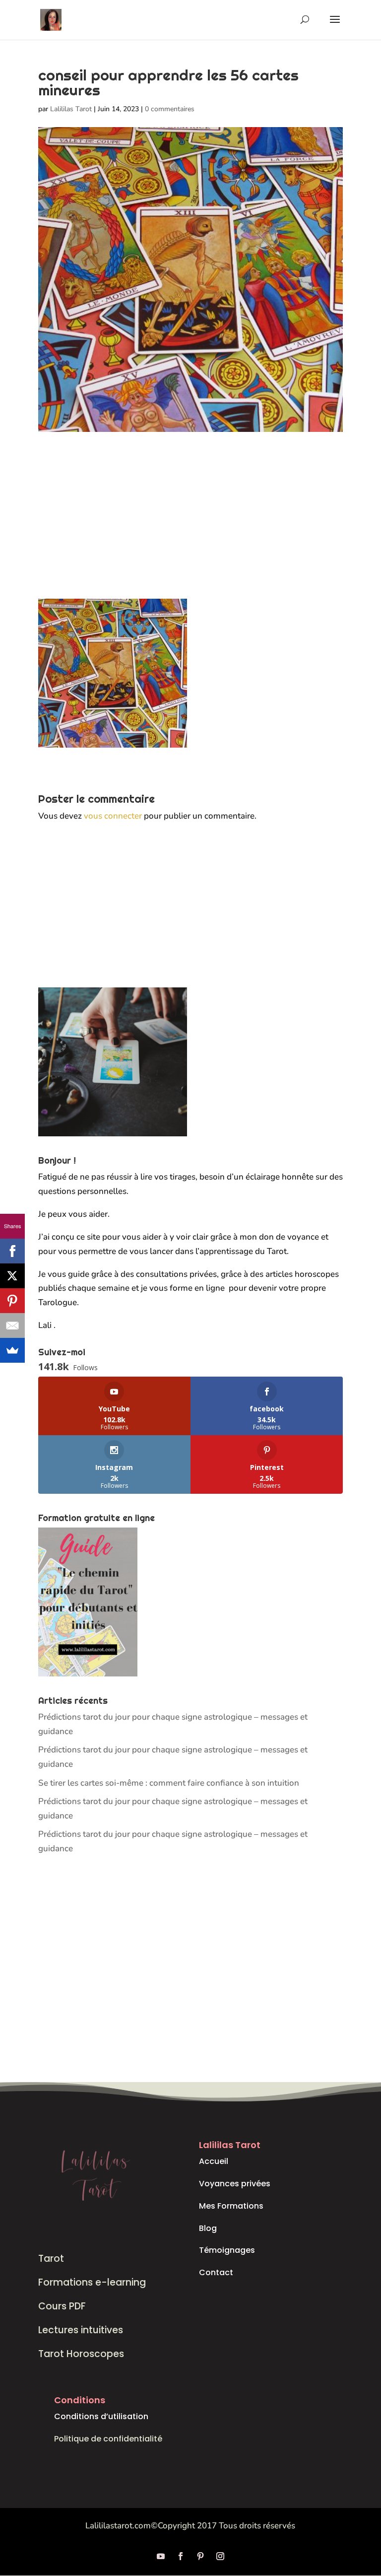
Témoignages (227, 2250)
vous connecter (113, 816)
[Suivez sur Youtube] (161, 2556)
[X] (12, 1276)
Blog (208, 2228)
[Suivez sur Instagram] (220, 2556)
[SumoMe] (12, 1350)
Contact (216, 2272)
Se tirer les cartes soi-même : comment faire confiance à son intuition (169, 1783)
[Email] (12, 1325)
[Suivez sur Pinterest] (200, 2556)
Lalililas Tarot (71, 109)
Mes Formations (231, 2206)
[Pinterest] (12, 1301)
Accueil (214, 2161)
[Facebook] (12, 1251)
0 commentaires (170, 109)
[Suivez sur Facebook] (181, 2556)
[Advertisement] (190, 525)
